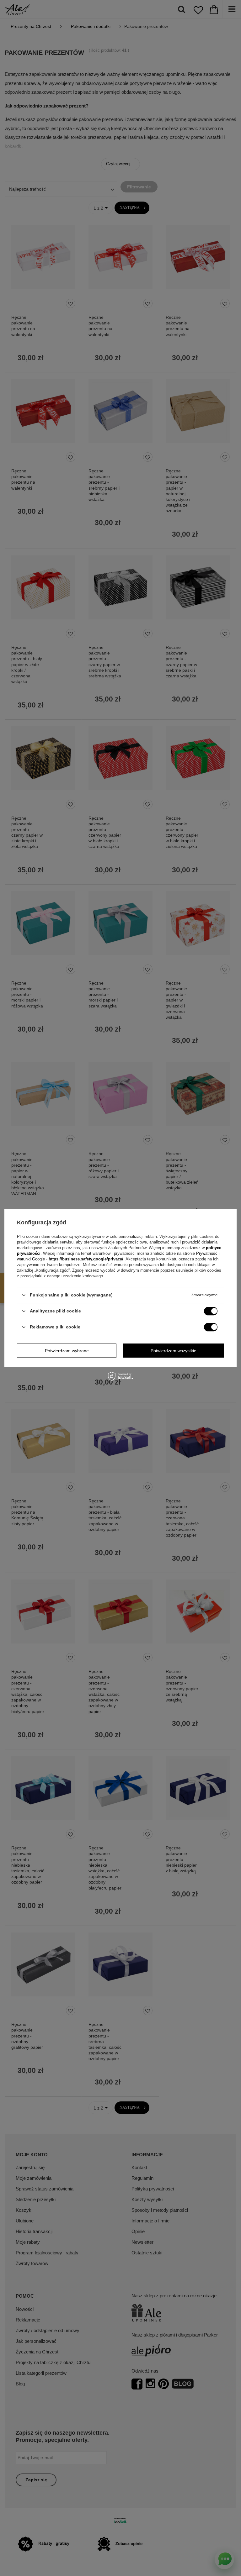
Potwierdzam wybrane (67, 1351)
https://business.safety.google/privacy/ (86, 1259)
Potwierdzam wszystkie (174, 1351)
